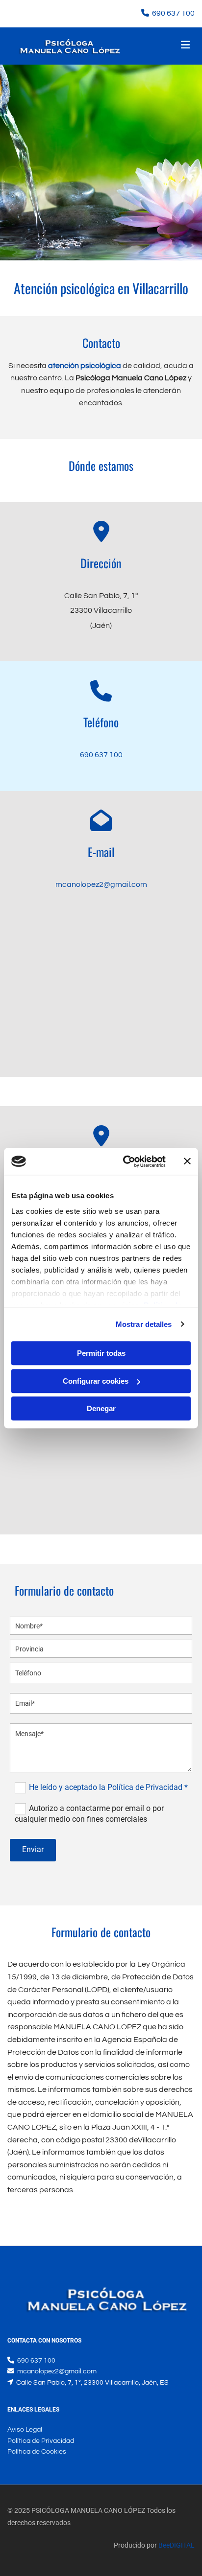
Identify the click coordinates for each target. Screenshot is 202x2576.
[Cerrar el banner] (187, 1161)
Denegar (101, 1408)
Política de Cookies (37, 2452)
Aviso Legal (25, 2430)
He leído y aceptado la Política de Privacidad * (108, 1787)
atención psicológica (85, 366)
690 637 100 (173, 13)
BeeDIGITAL (177, 2545)
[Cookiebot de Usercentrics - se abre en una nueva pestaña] (125, 1161)
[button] (164, 46)
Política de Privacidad (41, 2441)
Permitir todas (101, 1353)
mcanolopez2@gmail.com (101, 884)
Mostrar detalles (144, 1324)
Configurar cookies (96, 1381)
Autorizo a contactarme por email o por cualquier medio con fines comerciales (89, 1814)
